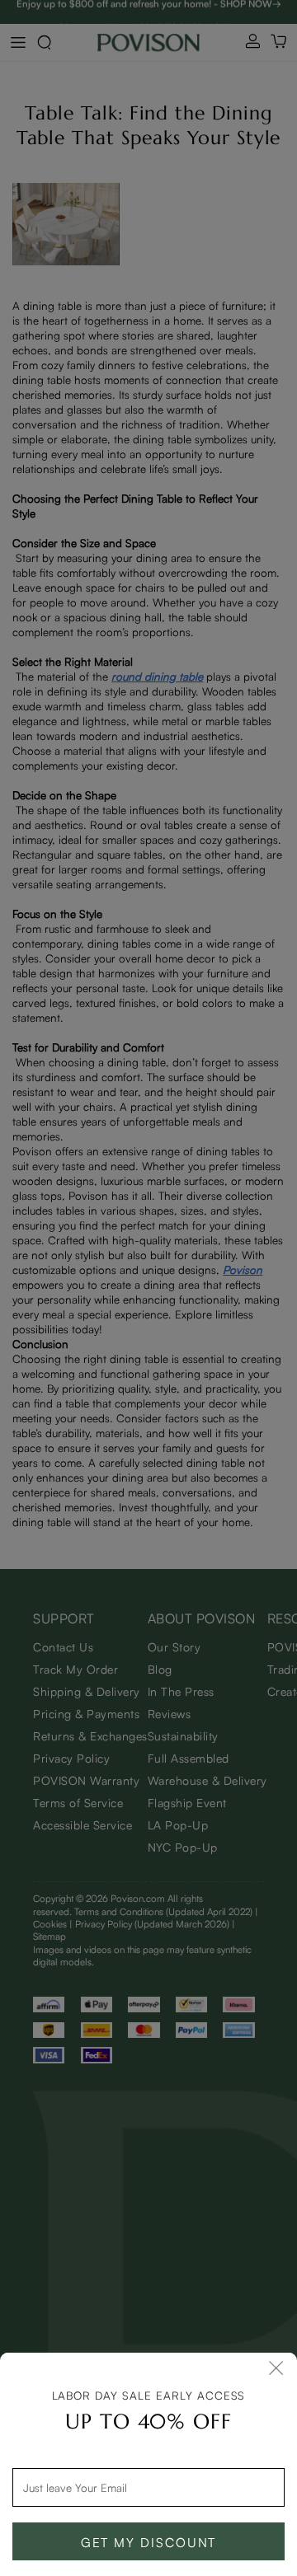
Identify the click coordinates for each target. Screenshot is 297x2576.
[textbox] (148, 2487)
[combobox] (148, 2487)
